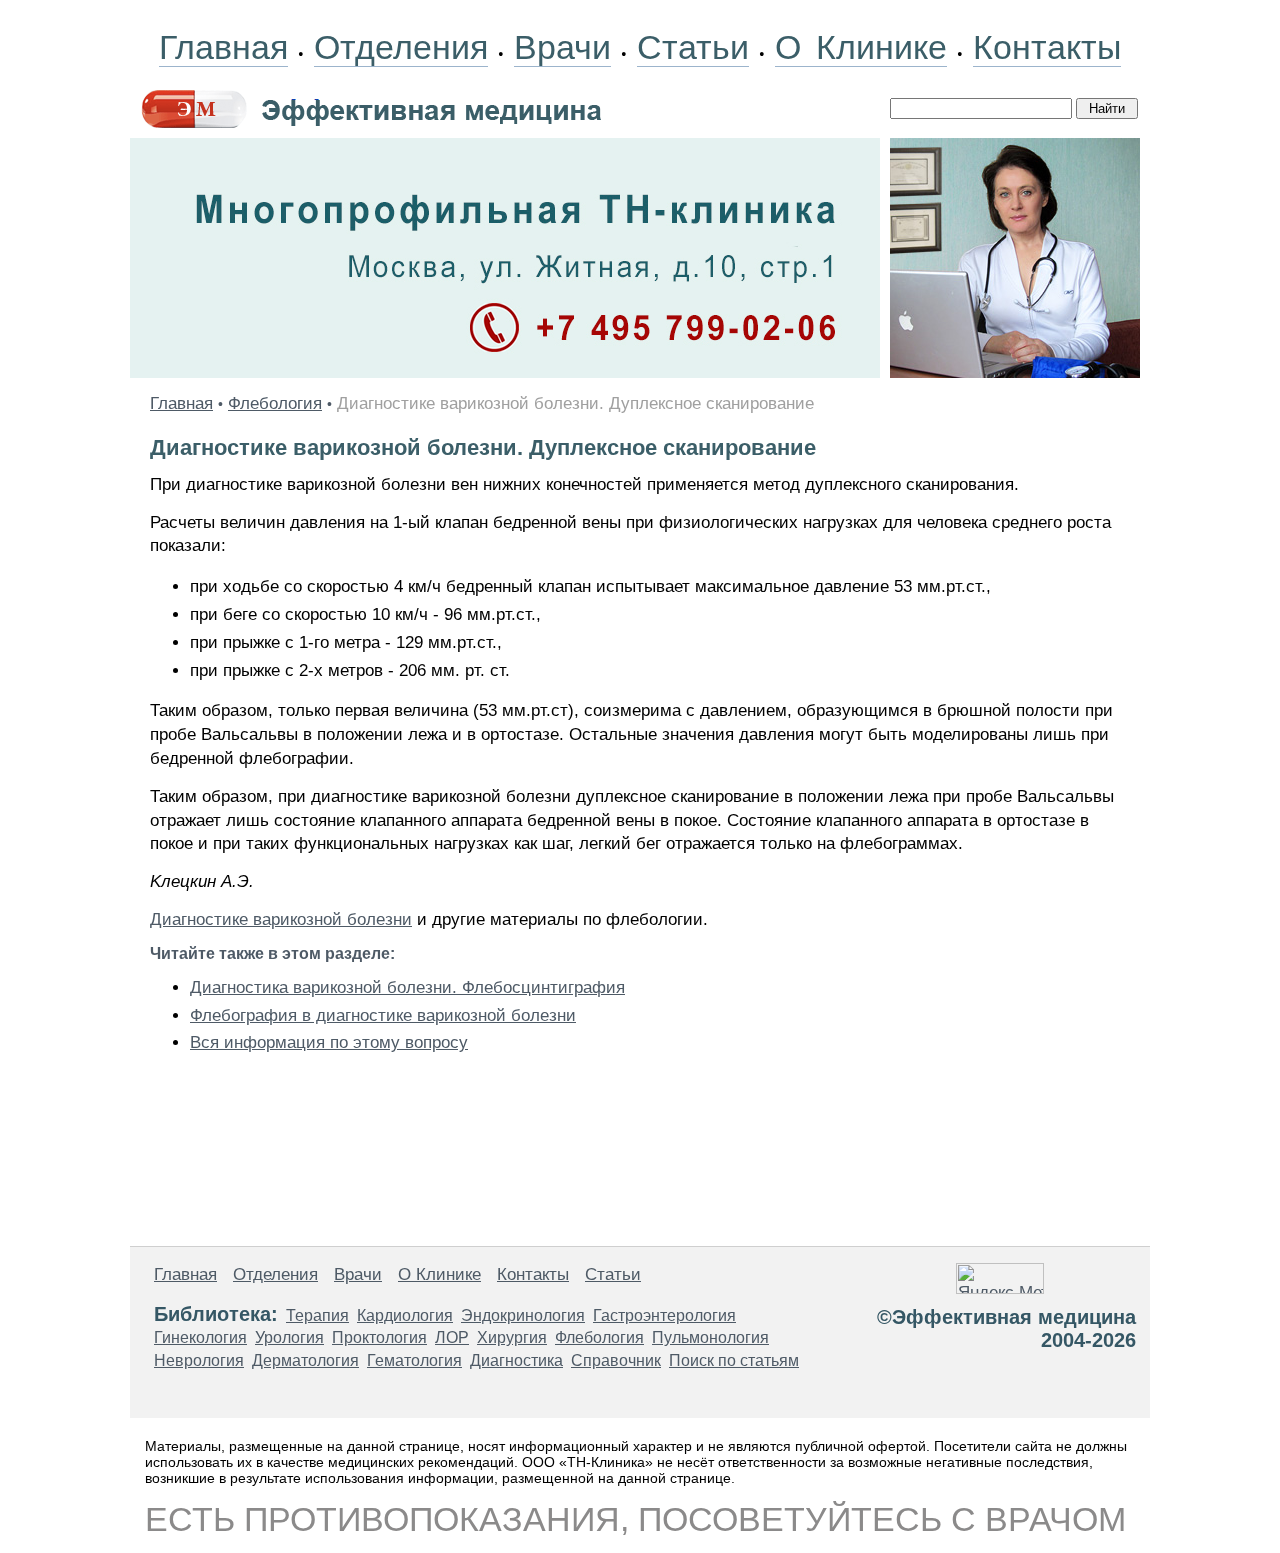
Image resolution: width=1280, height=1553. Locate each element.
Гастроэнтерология (664, 1315)
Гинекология (200, 1337)
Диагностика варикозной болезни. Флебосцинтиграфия (407, 987)
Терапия (317, 1315)
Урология (289, 1337)
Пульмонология (710, 1337)
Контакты (1047, 47)
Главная (223, 47)
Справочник (616, 1360)
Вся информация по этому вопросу (329, 1042)
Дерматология (305, 1360)
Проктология (379, 1337)
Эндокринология (523, 1315)
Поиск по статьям (734, 1360)
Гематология (414, 1360)
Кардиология (405, 1315)
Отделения (401, 47)
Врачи (562, 47)
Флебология (275, 403)
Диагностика (516, 1360)
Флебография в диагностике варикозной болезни (383, 1015)
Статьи (693, 47)
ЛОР (452, 1337)
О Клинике (861, 47)
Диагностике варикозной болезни (281, 919)
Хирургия (512, 1337)
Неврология (199, 1360)
